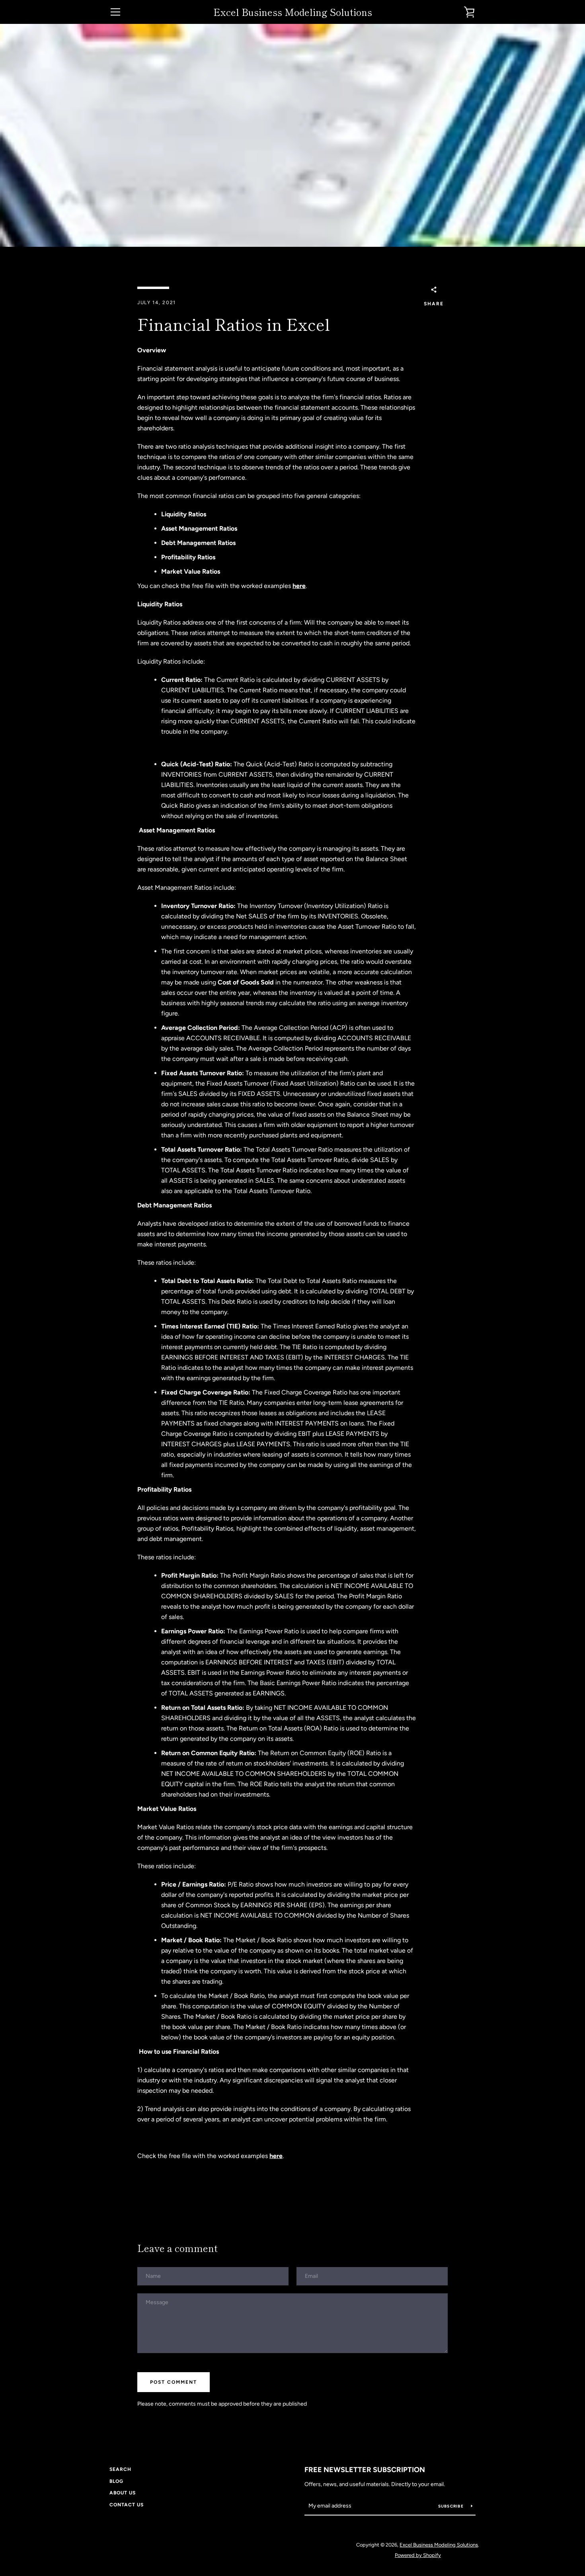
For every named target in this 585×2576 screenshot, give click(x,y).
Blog (116, 2481)
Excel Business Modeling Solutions (293, 12)
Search (120, 2469)
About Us (123, 2493)
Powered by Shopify (418, 2555)
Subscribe (452, 2506)
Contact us (127, 2505)
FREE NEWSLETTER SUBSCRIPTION (365, 2470)
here (299, 586)
